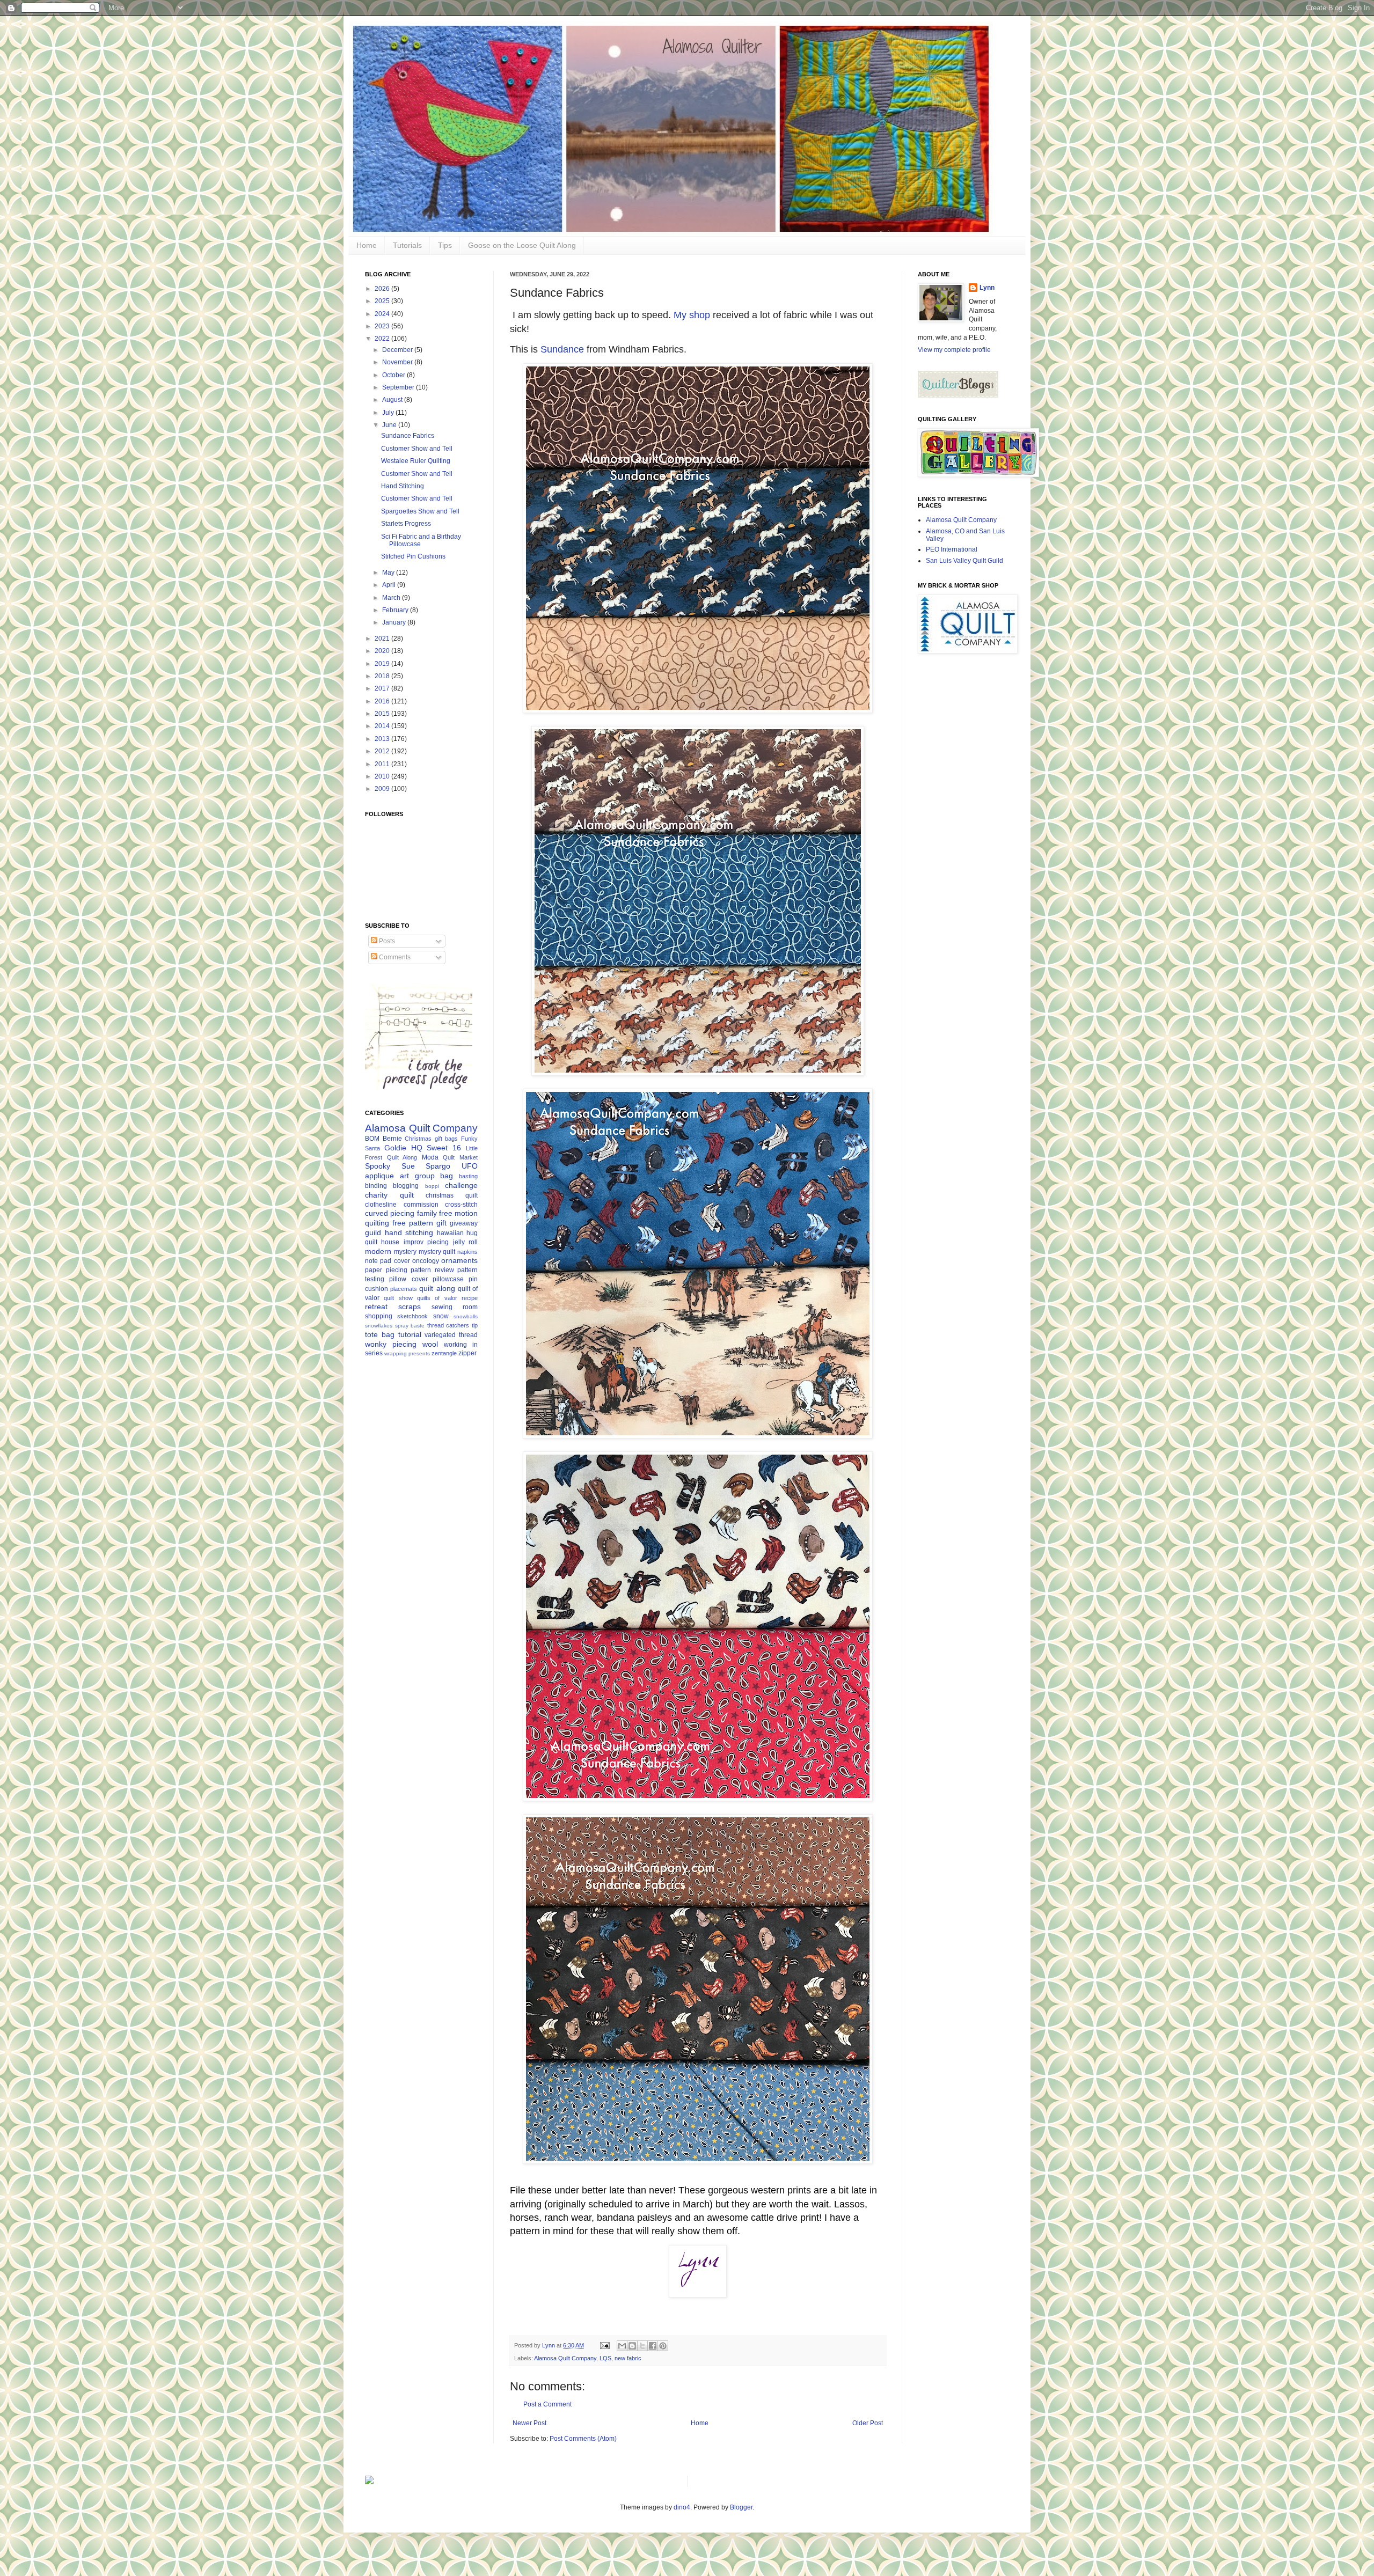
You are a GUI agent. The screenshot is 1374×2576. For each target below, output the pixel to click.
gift (441, 1223)
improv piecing (426, 1242)
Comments (394, 957)
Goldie (395, 1148)
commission (421, 1205)
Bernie (392, 1139)
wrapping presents (407, 1353)
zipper (467, 1353)
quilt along (437, 1288)
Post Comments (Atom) (583, 2439)
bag (447, 1176)
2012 (383, 751)
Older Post (868, 2423)
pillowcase (448, 1279)
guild (373, 1232)
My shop (692, 315)
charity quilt (389, 1195)
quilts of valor (437, 1298)
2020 (383, 651)
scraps (410, 1307)
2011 (383, 764)
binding (376, 1186)
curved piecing (390, 1213)
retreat (376, 1307)
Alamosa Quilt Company (565, 2358)
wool (430, 1344)
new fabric (628, 2358)
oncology (426, 1261)
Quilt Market (460, 1157)
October (394, 375)
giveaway (464, 1223)
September (399, 387)
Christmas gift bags (431, 1139)
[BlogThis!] (632, 2346)
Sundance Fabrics (408, 436)
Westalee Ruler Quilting (416, 461)
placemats (404, 1289)
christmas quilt (452, 1195)
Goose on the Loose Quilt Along (522, 245)
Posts (386, 941)
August (393, 400)
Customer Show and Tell (417, 449)
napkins (467, 1252)
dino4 (682, 2507)
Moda (430, 1157)
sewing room (455, 1307)
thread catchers (448, 1325)
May (389, 573)
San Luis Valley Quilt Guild (964, 561)
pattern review (432, 1270)
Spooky (378, 1166)
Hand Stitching (403, 486)
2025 (383, 301)
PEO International (952, 549)
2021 (383, 639)
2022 (383, 339)
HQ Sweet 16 (436, 1148)
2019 (383, 664)
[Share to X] (642, 2346)
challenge (461, 1185)
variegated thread (451, 1335)
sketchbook (412, 1316)
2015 (383, 714)
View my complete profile (954, 350)
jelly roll (465, 1242)
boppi (432, 1186)
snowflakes (379, 1326)
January (395, 622)
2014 (383, 726)
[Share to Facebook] (653, 2346)
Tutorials (407, 245)
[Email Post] (604, 2345)
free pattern (413, 1223)
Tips (445, 245)
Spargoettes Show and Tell (420, 511)
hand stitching (409, 1232)
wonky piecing (391, 1344)
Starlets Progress (406, 524)
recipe (470, 1298)
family (427, 1213)
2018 (383, 676)
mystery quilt (437, 1252)
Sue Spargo (426, 1166)
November (398, 362)
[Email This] (622, 2346)
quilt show (398, 1298)
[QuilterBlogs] (958, 395)
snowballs (466, 1316)
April (390, 585)
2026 (383, 289)
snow (441, 1316)
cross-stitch (461, 1205)
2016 (383, 701)
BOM (372, 1139)
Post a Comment (547, 2404)
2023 (383, 326)
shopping (379, 1316)
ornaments (459, 1260)
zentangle (444, 1353)
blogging (406, 1186)
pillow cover (408, 1279)
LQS (605, 2358)
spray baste (410, 1326)
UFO (470, 1166)
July (389, 413)
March (392, 598)
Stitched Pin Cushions (413, 556)
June (390, 425)
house (390, 1242)
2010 (383, 776)
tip (475, 1325)
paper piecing (386, 1270)
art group (417, 1176)
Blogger (741, 2507)
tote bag (380, 1334)
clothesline (381, 1205)
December (398, 350)
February (396, 610)
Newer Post (529, 2423)
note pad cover (388, 1261)
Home (367, 245)
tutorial (410, 1334)
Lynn (987, 288)
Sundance (562, 349)
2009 (383, 789)
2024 (383, 314)
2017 (383, 688)
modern (378, 1251)
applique (379, 1176)
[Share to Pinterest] (663, 2346)
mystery (405, 1252)
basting (468, 1176)
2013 (383, 739)
